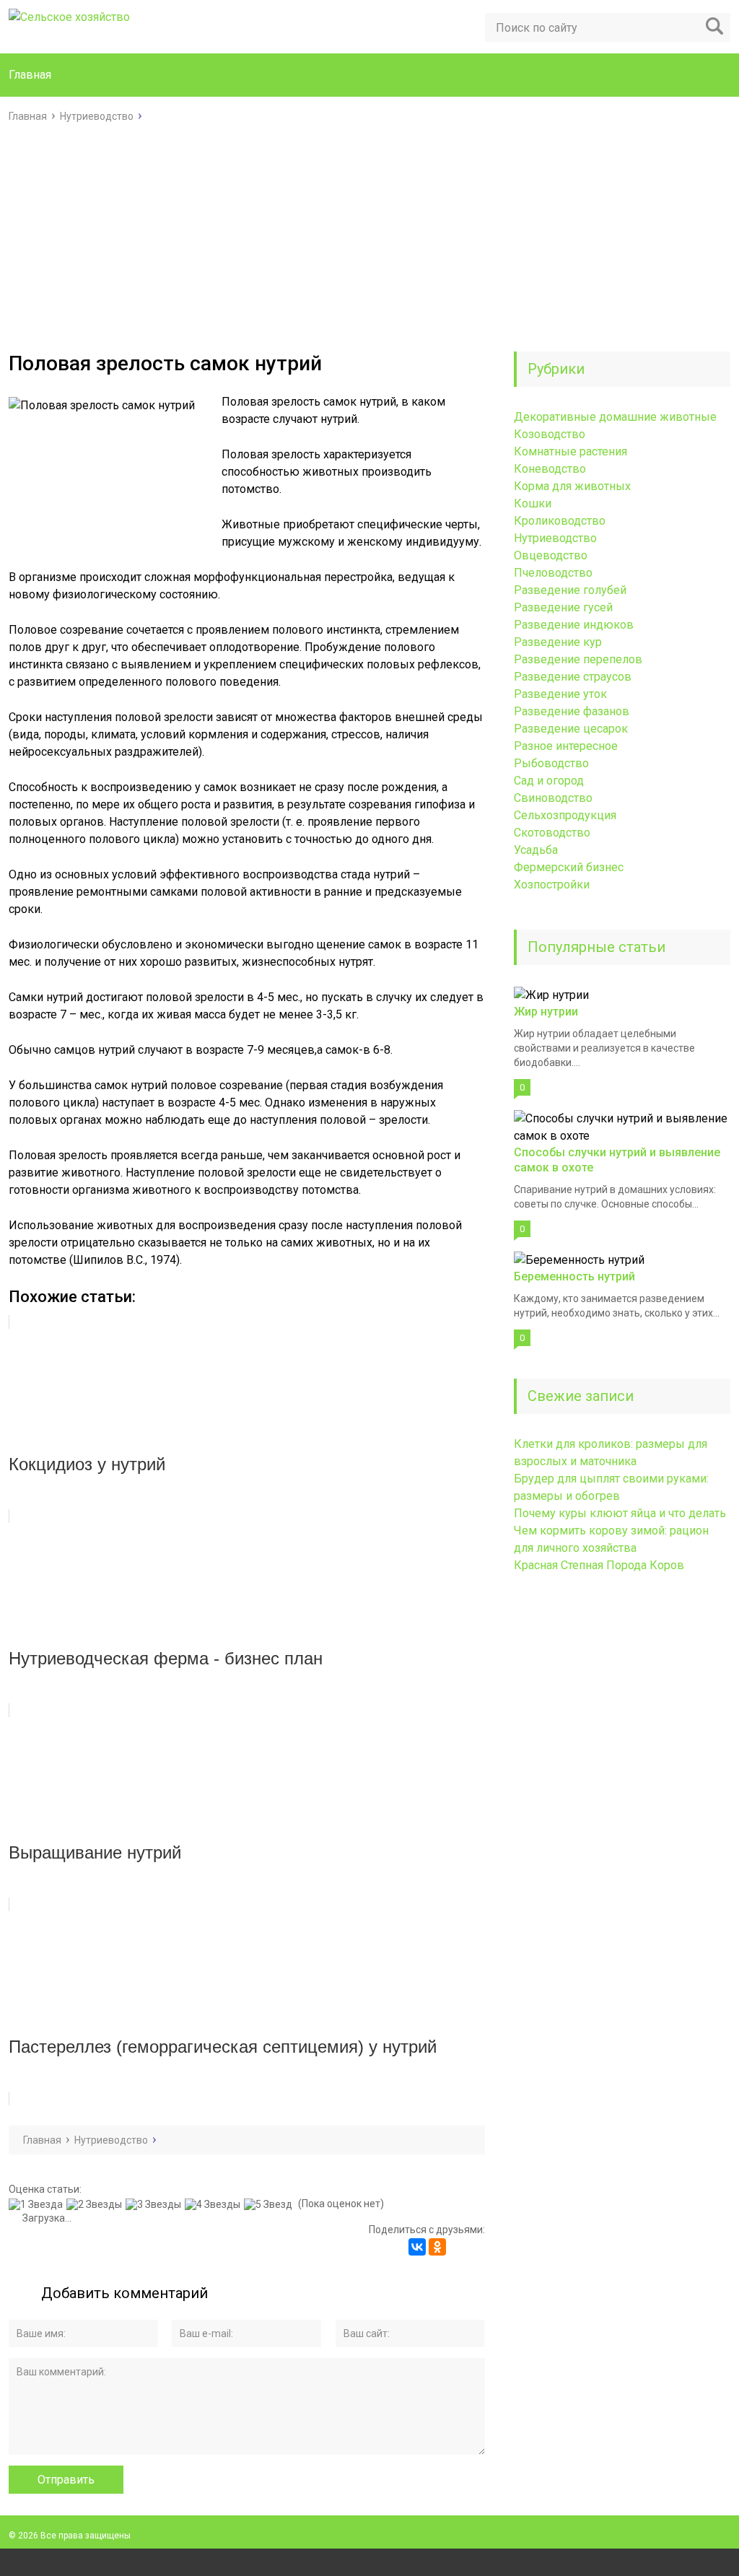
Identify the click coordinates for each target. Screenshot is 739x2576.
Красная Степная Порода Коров (599, 1565)
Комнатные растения (570, 451)
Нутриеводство (555, 538)
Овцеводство (551, 555)
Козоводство (550, 434)
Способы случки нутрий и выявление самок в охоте (617, 1160)
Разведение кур (558, 642)
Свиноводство (553, 798)
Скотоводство (552, 833)
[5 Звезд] (270, 2204)
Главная (30, 75)
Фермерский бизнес (569, 867)
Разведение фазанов (572, 711)
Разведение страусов (573, 677)
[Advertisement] (369, 233)
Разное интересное (566, 746)
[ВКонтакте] (417, 2247)
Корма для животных (572, 486)
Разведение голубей (570, 590)
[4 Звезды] (214, 2204)
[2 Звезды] (96, 2204)
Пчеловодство (553, 573)
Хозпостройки (552, 885)
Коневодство (550, 469)
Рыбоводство (551, 763)
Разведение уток (560, 694)
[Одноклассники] (437, 2247)
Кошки (533, 503)
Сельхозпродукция (565, 815)
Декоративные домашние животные (615, 417)
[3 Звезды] (155, 2204)
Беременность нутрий (574, 1276)
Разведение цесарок (571, 729)
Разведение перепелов (578, 659)
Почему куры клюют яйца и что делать (620, 1513)
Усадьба (536, 850)
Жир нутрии (546, 1012)
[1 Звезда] (38, 2204)
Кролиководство (560, 521)
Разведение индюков (574, 625)
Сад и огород (549, 781)
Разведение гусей (563, 607)
